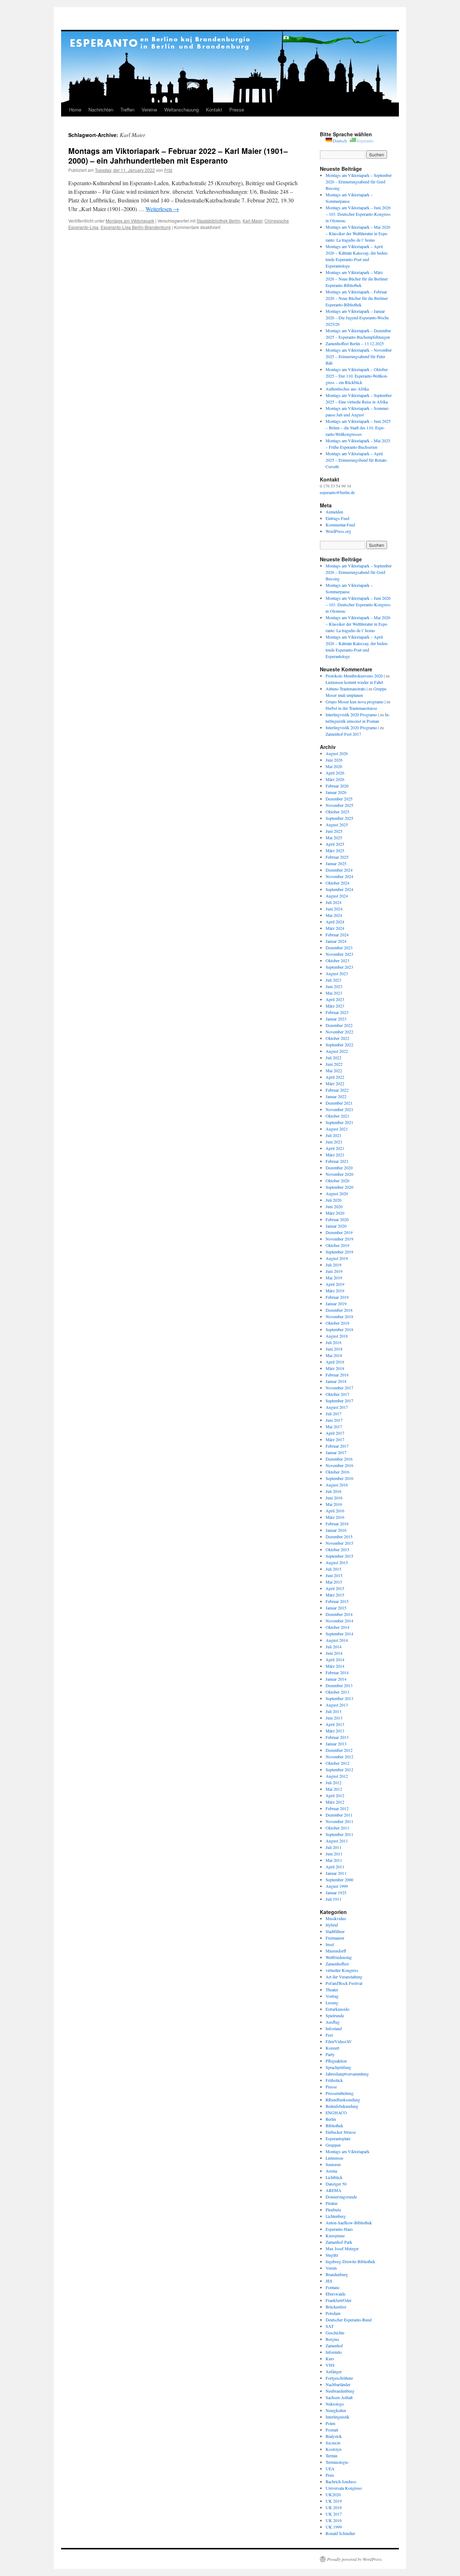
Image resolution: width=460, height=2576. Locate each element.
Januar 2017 (336, 1452)
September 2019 (339, 1252)
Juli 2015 (333, 1569)
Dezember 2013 (339, 1685)
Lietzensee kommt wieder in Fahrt (354, 682)
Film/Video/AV (339, 2041)
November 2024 (339, 876)
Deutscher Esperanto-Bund (349, 2320)
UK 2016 (334, 2520)
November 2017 (339, 1388)
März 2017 (335, 1439)
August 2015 (337, 1562)
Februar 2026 (337, 786)
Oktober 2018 (337, 1323)
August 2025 (337, 825)
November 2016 (339, 1465)
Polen (330, 2423)
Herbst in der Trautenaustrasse (351, 708)
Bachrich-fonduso (341, 2481)
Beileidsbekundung (342, 2106)
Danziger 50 (336, 2184)
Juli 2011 (333, 1847)
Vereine (149, 109)
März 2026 (335, 779)
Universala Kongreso (344, 2488)
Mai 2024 (334, 915)
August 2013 (337, 1705)
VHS (330, 2365)
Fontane (332, 2287)
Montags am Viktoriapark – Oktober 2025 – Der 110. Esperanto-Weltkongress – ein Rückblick (357, 376)
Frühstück (334, 2080)
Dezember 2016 (339, 1459)
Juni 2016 (334, 1498)
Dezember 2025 (339, 799)
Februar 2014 (337, 1672)
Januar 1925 (336, 1892)
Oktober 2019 (337, 1245)
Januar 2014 (336, 1679)
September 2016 (339, 1478)
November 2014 (339, 1621)
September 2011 (339, 1834)
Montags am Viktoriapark (130, 221)
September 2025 (339, 818)
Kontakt (214, 109)
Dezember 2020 (339, 1168)
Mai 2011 (334, 1860)
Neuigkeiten (336, 2410)
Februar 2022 (337, 1090)
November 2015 (339, 1543)
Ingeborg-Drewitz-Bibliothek (350, 2261)
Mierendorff (336, 1951)
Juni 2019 (334, 1271)
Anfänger (334, 2371)
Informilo (334, 2352)
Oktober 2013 (337, 1692)
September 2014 (339, 1634)
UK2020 (333, 2494)
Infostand (334, 2028)
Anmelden (334, 512)
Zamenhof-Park (339, 2242)
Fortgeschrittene (339, 2378)
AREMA (333, 2190)
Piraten (332, 2203)
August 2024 (337, 896)
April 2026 (335, 773)
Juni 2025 (334, 831)
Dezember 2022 (339, 1025)
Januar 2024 (336, 941)
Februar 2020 (337, 1219)
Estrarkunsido (337, 2009)
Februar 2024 (337, 935)
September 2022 (339, 1045)
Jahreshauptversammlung (347, 2074)
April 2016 (335, 1511)
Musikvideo (336, 1918)
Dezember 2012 (339, 1750)
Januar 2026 (336, 792)
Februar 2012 (337, 1808)
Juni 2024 (334, 909)
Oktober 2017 (337, 1394)
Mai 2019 (334, 1278)
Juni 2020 (334, 1206)
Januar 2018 (336, 1381)
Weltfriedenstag (339, 1957)
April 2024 (335, 922)
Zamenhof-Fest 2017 (343, 734)
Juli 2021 (333, 1135)
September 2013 (339, 1698)
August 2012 (337, 1776)
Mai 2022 (334, 1070)
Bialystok (334, 2436)
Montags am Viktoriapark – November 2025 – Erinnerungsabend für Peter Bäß (359, 356)
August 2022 (337, 1051)
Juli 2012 (333, 1782)
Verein (331, 2268)
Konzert (332, 2048)
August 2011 (337, 1841)
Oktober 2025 (337, 812)
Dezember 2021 (339, 1103)
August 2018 (337, 1336)
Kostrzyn (333, 2449)
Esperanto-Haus (339, 2229)
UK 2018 (334, 2507)
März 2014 (335, 1666)
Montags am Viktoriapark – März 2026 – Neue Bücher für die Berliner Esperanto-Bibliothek (357, 279)
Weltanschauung (181, 109)
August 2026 (337, 753)
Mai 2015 (334, 1582)
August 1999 (337, 1886)
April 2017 (335, 1433)
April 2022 (335, 1077)
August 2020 (337, 1193)
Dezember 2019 (339, 1232)
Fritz (168, 170)
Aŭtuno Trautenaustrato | (346, 689)
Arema (331, 2171)
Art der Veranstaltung (344, 1977)
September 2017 (339, 1401)
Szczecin (333, 2443)
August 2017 (337, 1407)
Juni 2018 (334, 1349)
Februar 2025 (337, 857)
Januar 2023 (336, 1019)
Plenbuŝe (333, 2210)
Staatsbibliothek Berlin (218, 221)
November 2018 (339, 1316)
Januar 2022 (336, 1096)
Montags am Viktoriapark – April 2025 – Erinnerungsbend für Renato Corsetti (356, 460)
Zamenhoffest (337, 1964)
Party (330, 2054)
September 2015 (339, 1556)
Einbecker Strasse (341, 2132)
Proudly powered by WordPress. (355, 2559)
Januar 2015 (336, 1608)
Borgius (332, 2339)
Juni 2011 (334, 1854)
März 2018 (335, 1368)
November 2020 (339, 1174)
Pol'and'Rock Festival (344, 1983)
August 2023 (337, 973)
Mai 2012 (334, 1789)
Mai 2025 (334, 837)
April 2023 (335, 999)
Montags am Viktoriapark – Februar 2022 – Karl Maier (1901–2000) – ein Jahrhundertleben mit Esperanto (178, 156)
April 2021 (335, 1148)
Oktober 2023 (337, 960)
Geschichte (335, 2333)
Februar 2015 (337, 1601)
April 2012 (335, 1795)
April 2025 (335, 844)
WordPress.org (338, 531)
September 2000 (339, 1880)
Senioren (333, 2164)
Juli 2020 (333, 1200)
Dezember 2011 (339, 1815)
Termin (332, 2456)
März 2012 (335, 1802)
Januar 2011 (336, 1873)
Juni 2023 (334, 986)
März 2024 (335, 928)
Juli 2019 (333, 1265)
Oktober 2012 (337, 1763)
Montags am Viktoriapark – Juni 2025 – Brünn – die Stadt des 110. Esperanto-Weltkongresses (358, 428)
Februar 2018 (337, 1375)
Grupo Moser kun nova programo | (355, 702)
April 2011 (335, 1867)
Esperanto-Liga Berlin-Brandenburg (136, 227)
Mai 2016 (334, 1504)
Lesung (332, 2002)
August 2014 (337, 1640)
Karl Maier (252, 221)
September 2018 (339, 1329)
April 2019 (335, 1284)
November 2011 (339, 1821)
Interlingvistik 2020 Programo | (352, 714)
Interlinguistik (337, 2417)
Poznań (332, 2430)
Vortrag (332, 1996)
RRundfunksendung (343, 2100)
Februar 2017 (337, 1446)
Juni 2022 (334, 1064)
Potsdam (333, 2313)
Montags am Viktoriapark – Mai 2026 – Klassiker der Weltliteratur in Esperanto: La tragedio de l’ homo (358, 233)
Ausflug (333, 2022)
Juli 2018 (333, 1342)
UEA (330, 2468)
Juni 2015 (334, 1575)
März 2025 (335, 850)
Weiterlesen (162, 209)
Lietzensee (334, 2158)
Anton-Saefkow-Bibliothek (349, 2223)
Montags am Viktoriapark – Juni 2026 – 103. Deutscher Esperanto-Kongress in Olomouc (358, 214)
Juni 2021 (334, 1142)
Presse (237, 109)
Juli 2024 (333, 902)
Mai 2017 (334, 1426)
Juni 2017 (334, 1420)
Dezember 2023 (339, 947)
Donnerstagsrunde (341, 2197)
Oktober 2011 (337, 1828)
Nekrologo (335, 2404)
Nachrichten (101, 109)
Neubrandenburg (340, 2391)
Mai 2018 (334, 1355)
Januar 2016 (336, 1530)
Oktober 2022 (337, 1038)
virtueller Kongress (342, 1970)
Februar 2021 (337, 1161)
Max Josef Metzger (342, 2248)
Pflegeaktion (336, 2061)
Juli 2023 (333, 980)
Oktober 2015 (337, 1549)
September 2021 (339, 1122)
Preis (330, 2475)
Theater (332, 1990)
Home (75, 109)
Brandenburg (337, 2274)
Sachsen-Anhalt (339, 2397)
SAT (330, 2326)
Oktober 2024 (337, 883)
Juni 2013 (334, 1718)
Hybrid (332, 1925)
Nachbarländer (338, 2384)
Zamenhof (334, 2346)
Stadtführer (335, 1931)
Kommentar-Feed (340, 525)
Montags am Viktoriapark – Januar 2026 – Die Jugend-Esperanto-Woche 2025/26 (357, 318)
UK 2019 (334, 2501)
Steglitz (332, 2255)
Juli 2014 (333, 1646)
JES (329, 2281)
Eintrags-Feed (337, 518)
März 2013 (335, 1731)
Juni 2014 (334, 1653)
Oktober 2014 (337, 1627)
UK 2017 (334, 2514)
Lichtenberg (336, 2216)
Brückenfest (336, 2307)
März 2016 (335, 1517)
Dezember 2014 (339, 1614)
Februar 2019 (337, 1297)
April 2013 (335, 1724)
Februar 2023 (337, 1012)
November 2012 (339, 1757)
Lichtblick (334, 2177)
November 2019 (339, 1239)
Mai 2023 (334, 993)
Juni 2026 (334, 760)
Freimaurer (335, 1938)
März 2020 (335, 1213)
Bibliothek (334, 2125)
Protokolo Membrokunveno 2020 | (355, 676)
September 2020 (339, 1187)
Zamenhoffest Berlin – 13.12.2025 (355, 343)
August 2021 (337, 1129)
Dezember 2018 (339, 1310)
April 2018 (335, 1362)
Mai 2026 (334, 766)
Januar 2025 (336, 863)
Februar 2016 (337, 1524)
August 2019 (337, 1258)
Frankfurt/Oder (339, 2300)
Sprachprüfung (338, 2067)
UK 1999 (334, 2527)
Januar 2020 (336, 1226)
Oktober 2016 (337, 1472)
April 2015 (335, 1588)
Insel (330, 1944)
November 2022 (339, 1032)
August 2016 (337, 1485)
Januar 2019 (336, 1303)
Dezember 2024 (339, 870)
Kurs (330, 2358)
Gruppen (333, 2145)
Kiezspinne (335, 2235)
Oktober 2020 (337, 1180)
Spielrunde (335, 2015)
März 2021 (335, 1155)
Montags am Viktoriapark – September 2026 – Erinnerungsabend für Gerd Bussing (359, 182)
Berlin (331, 2119)
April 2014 (335, 1659)
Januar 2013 (336, 1744)
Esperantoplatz (338, 2138)
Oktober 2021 (337, 1116)
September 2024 (339, 889)
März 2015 (335, 1595)
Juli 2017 (333, 1413)
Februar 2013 (337, 1737)
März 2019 (335, 1291)
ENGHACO (336, 2113)
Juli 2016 (333, 1491)
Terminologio (337, 2462)
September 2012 (339, 1769)
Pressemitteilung (340, 2093)
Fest (329, 2035)
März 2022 (335, 1083)
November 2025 (339, 805)
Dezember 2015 (339, 1536)
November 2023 (339, 954)
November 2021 (339, 1109)
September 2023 (339, 967)
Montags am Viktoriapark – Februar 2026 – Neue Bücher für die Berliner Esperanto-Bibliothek (357, 298)
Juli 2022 (333, 1058)
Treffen (127, 109)
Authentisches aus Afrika (347, 389)
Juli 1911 (333, 1899)
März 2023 (335, 1006)
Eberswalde (335, 2294)
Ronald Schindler (340, 2533)
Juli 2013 (333, 1711)
